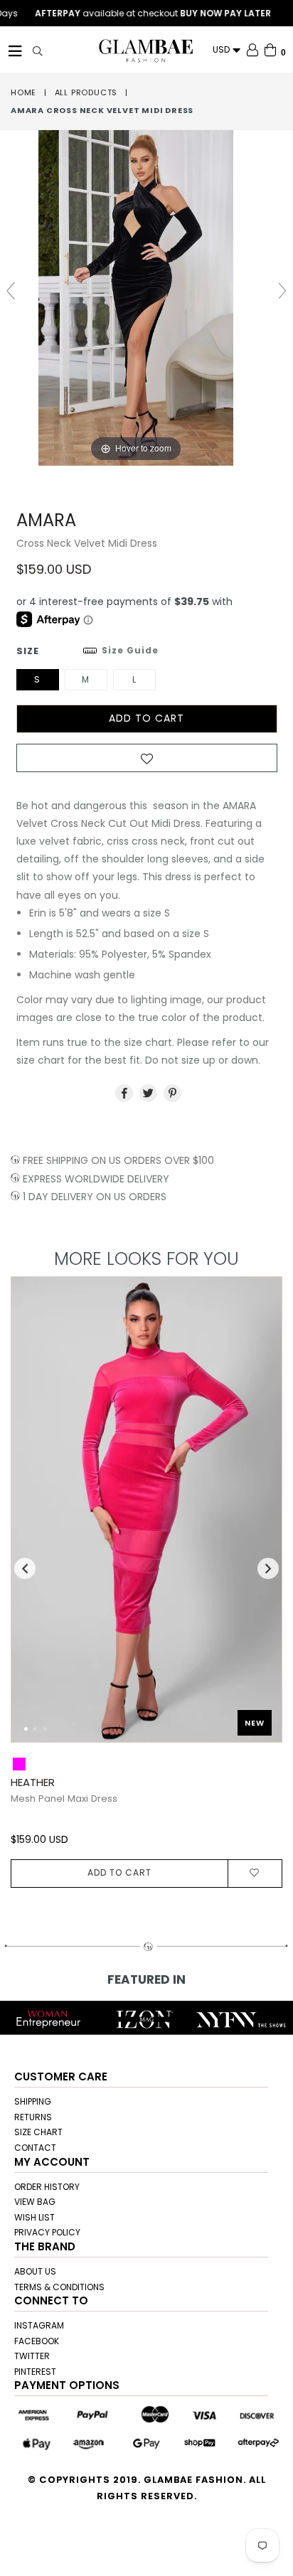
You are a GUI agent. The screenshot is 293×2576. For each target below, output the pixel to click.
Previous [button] (25, 1568)
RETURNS (33, 2117)
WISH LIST (34, 2217)
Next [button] (268, 1568)
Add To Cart (119, 1872)
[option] (141, 1582)
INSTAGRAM (39, 2325)
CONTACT (35, 2148)
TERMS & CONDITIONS (59, 2287)
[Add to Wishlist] (147, 762)
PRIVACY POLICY (47, 2232)
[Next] (260, 1517)
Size (87, 651)
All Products (86, 92)
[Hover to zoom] (146, 297)
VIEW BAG (35, 2202)
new (255, 1723)
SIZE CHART (38, 2132)
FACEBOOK (37, 2341)
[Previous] (33, 1517)
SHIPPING (33, 2101)
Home (23, 92)
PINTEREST (35, 2372)
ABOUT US (35, 2271)
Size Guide (130, 650)
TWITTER (32, 2356)
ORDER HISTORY (47, 2187)
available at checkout (137, 14)
